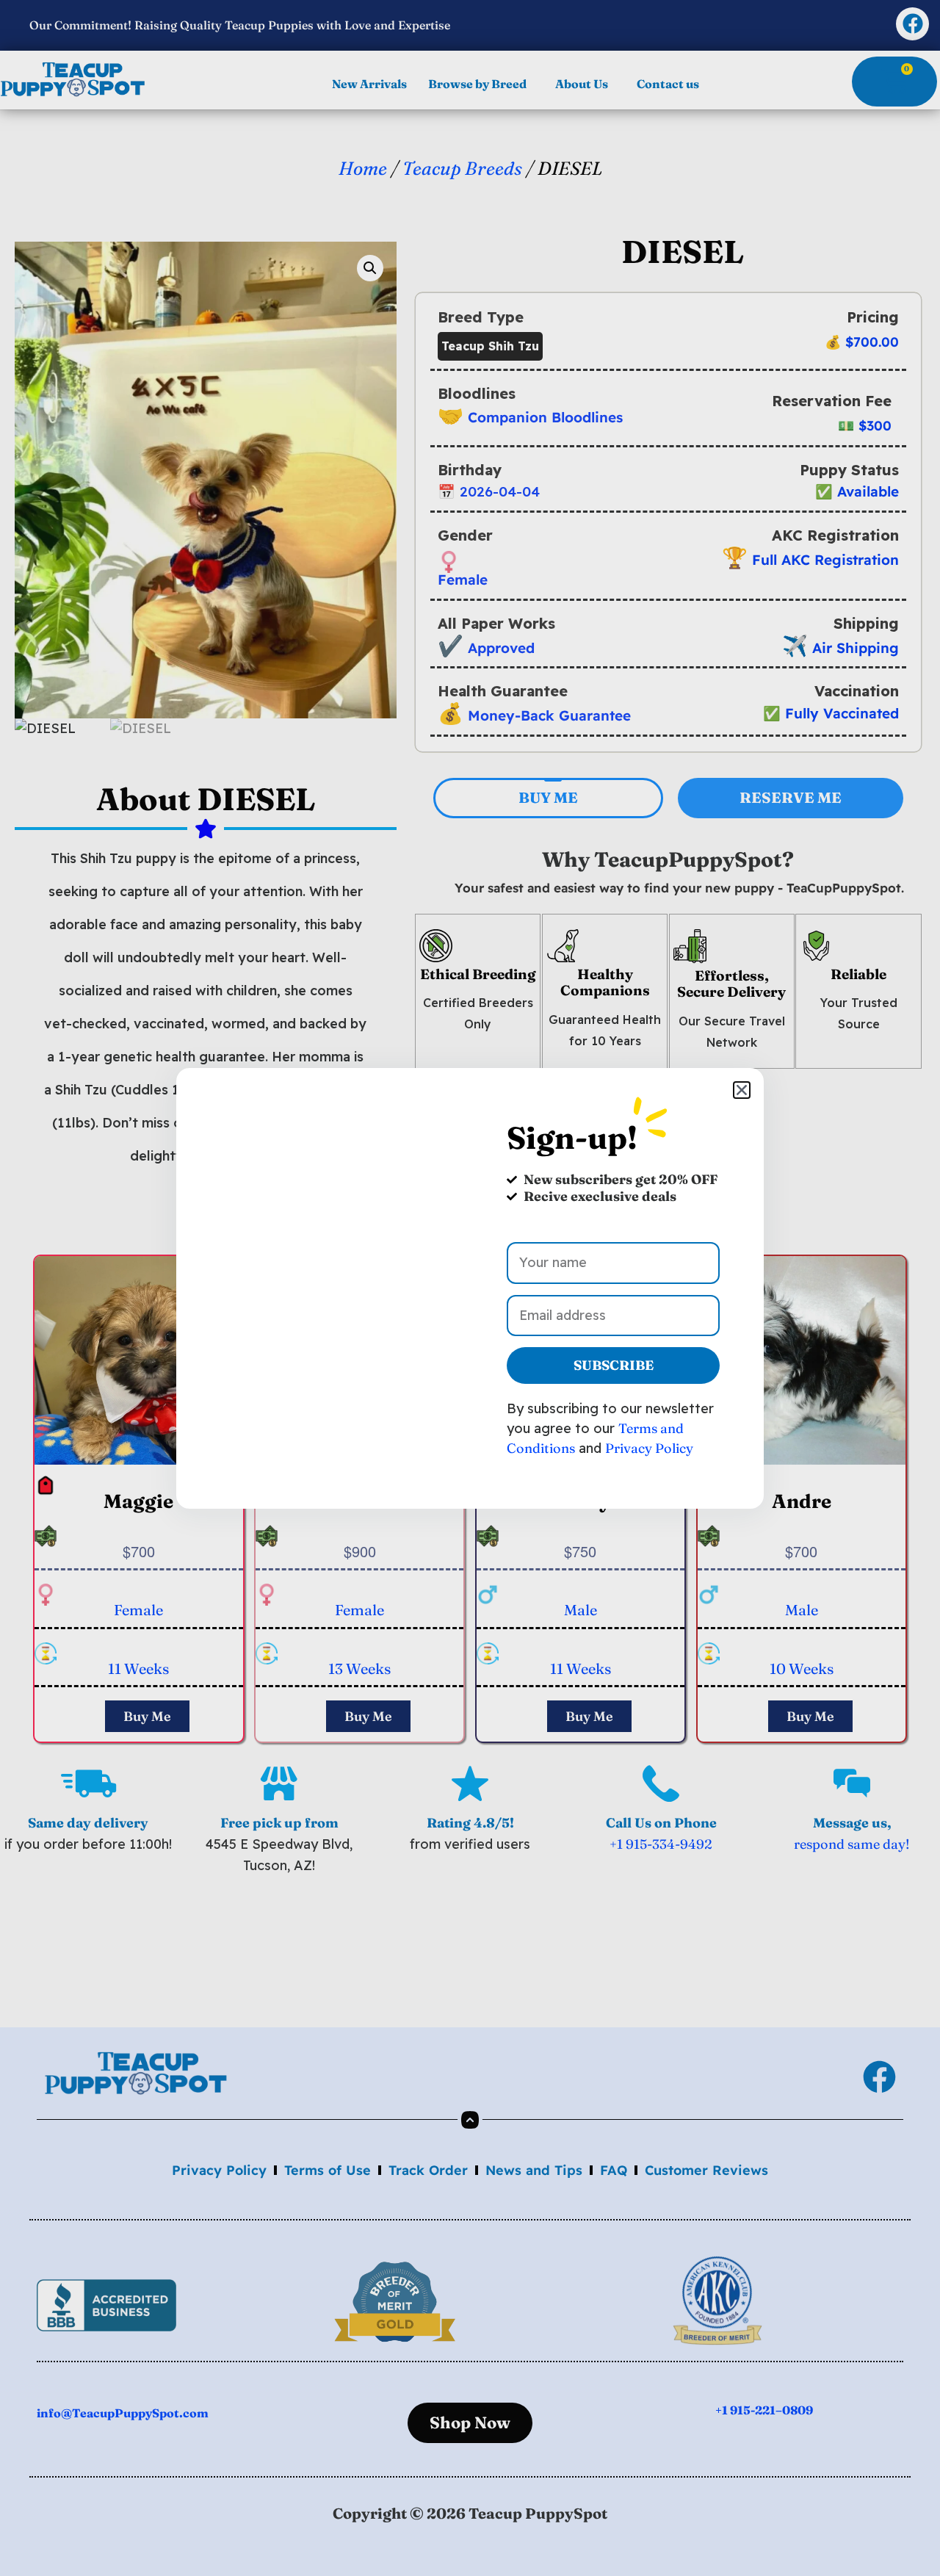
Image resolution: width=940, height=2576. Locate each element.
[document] (470, 1288)
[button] (742, 1090)
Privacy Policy (649, 1448)
